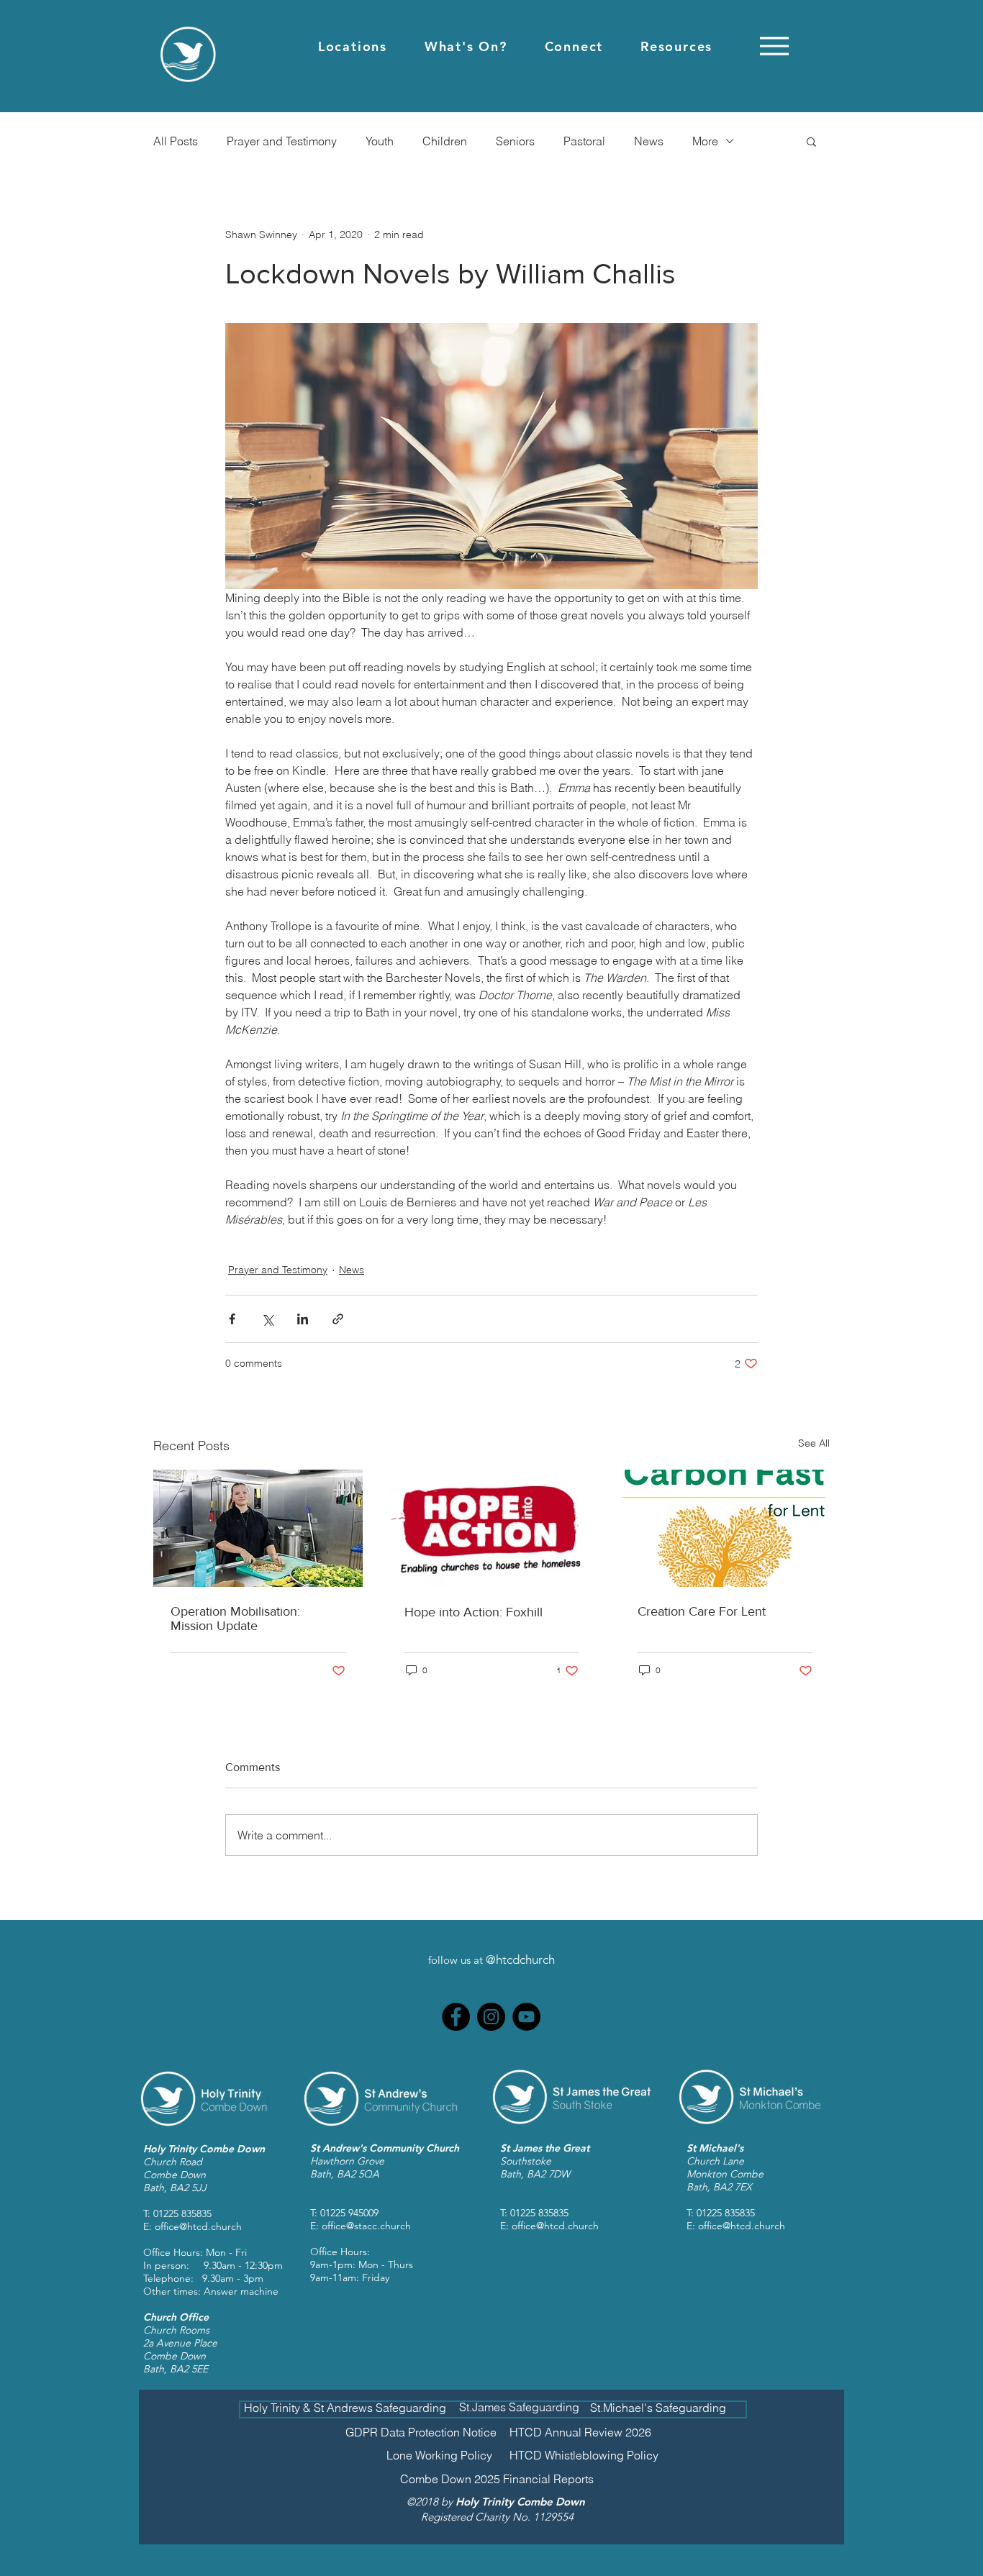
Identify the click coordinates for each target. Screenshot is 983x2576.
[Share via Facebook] (232, 1319)
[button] (353, 46)
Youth (380, 141)
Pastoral (584, 141)
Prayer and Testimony (282, 141)
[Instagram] (491, 2017)
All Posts (176, 141)
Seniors (515, 141)
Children (445, 141)
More (705, 141)
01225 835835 (182, 2213)
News (649, 141)
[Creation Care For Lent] (725, 1528)
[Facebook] (456, 2017)
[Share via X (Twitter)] (267, 1319)
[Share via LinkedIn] (303, 1319)
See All (814, 1443)
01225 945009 (349, 2213)
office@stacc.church (366, 2226)
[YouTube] (526, 2017)
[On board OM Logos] (258, 1528)
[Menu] (774, 46)
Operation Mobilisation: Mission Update (235, 1619)
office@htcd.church (198, 2226)
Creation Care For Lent (702, 1611)
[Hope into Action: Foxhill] (492, 1529)
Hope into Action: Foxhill (474, 1612)
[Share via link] (338, 1319)
